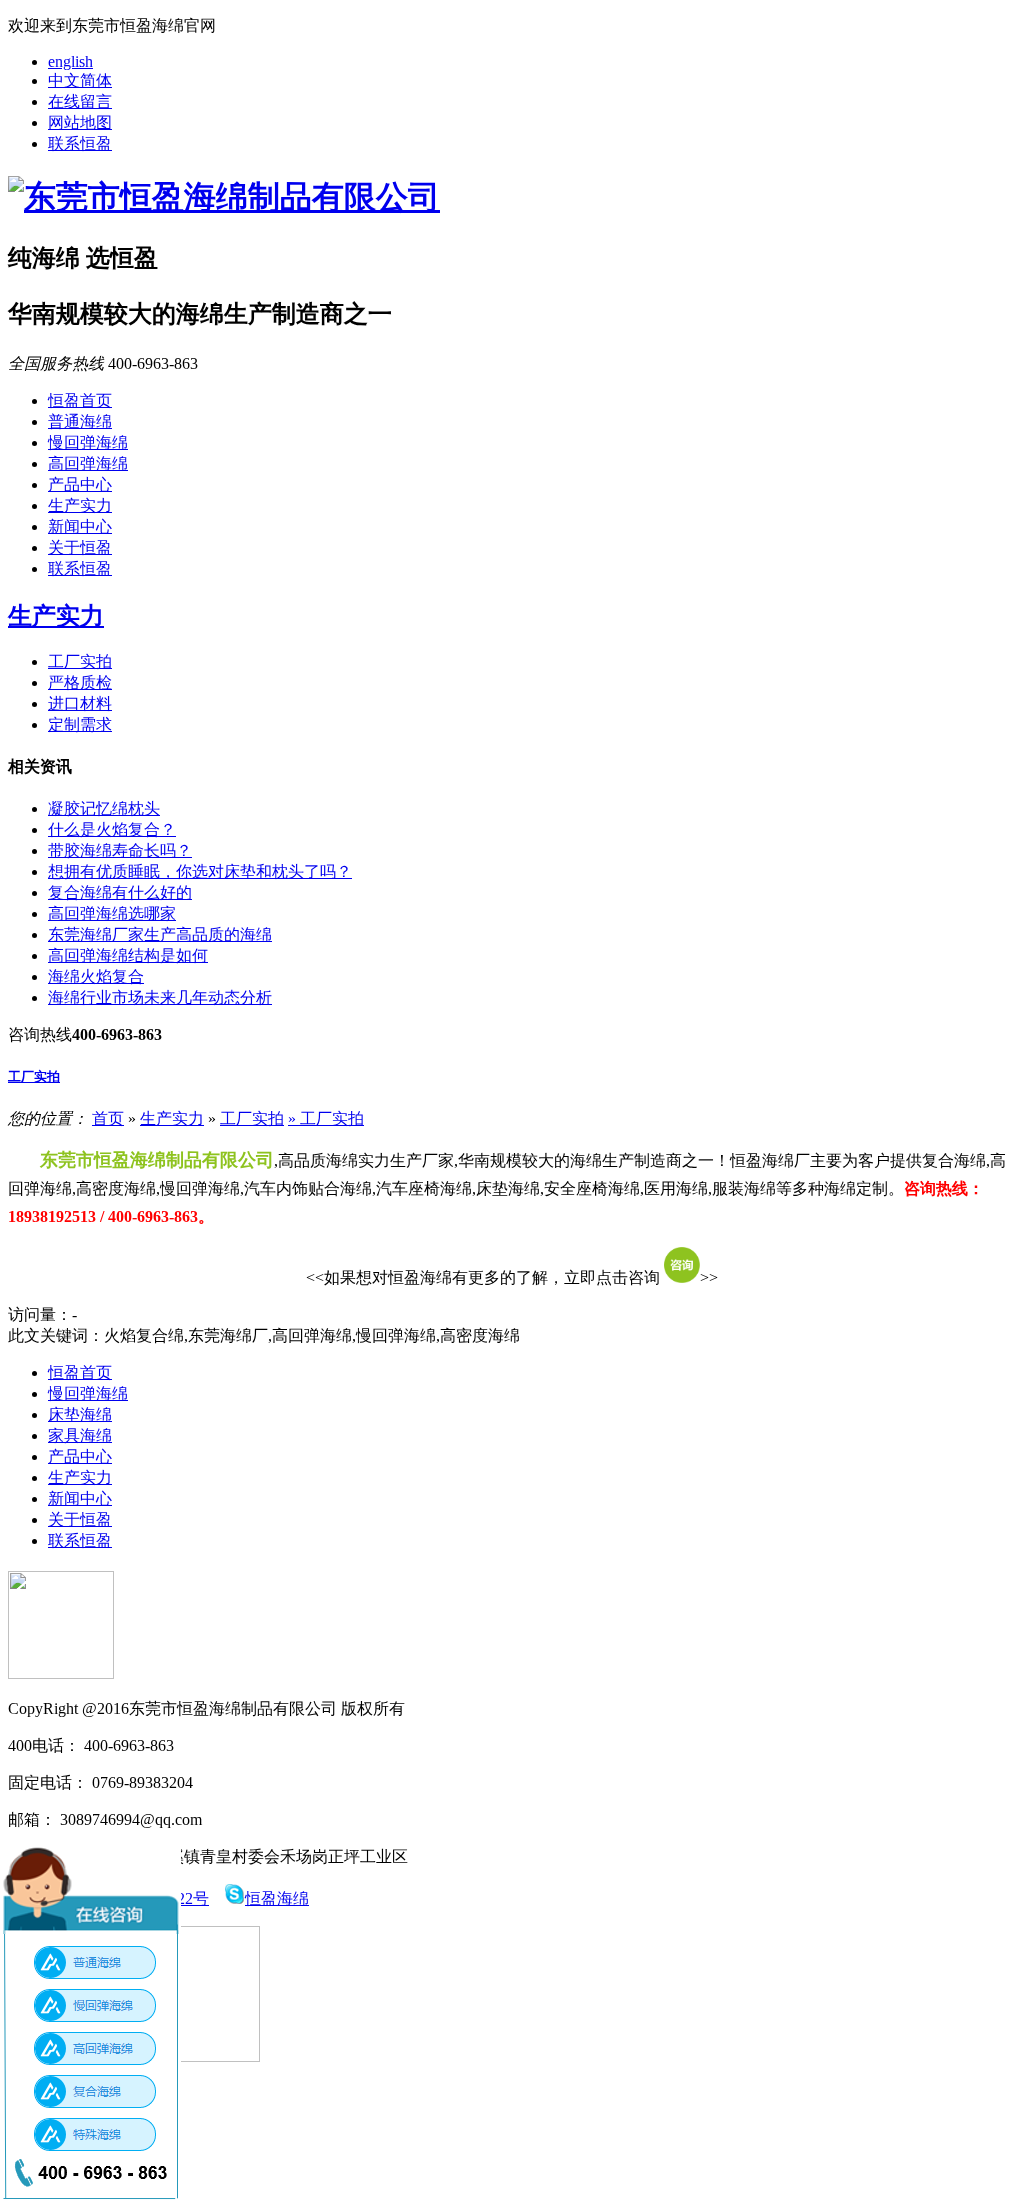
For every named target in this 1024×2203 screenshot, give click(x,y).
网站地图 (80, 122)
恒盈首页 (80, 400)
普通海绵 (80, 421)
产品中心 (80, 484)
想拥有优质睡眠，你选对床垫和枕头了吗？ (200, 871)
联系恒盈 (80, 143)
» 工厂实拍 (326, 1118)
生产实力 (80, 505)
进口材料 (80, 703)
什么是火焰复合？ (112, 829)
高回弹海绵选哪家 (112, 913)
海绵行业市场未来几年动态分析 (160, 997)
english (70, 61)
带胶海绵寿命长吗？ (120, 850)
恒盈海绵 (277, 1898)
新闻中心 (80, 526)
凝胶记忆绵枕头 (104, 808)
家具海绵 (80, 1435)
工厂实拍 (80, 661)
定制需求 (80, 724)
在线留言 (80, 101)
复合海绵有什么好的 (120, 892)
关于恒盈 (80, 547)
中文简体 (80, 80)
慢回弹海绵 (88, 442)
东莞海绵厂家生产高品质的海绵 (160, 934)
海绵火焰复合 (96, 976)
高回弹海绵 (88, 463)
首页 (108, 1118)
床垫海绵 (80, 1414)
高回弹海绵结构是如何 (128, 955)
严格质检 (80, 682)
